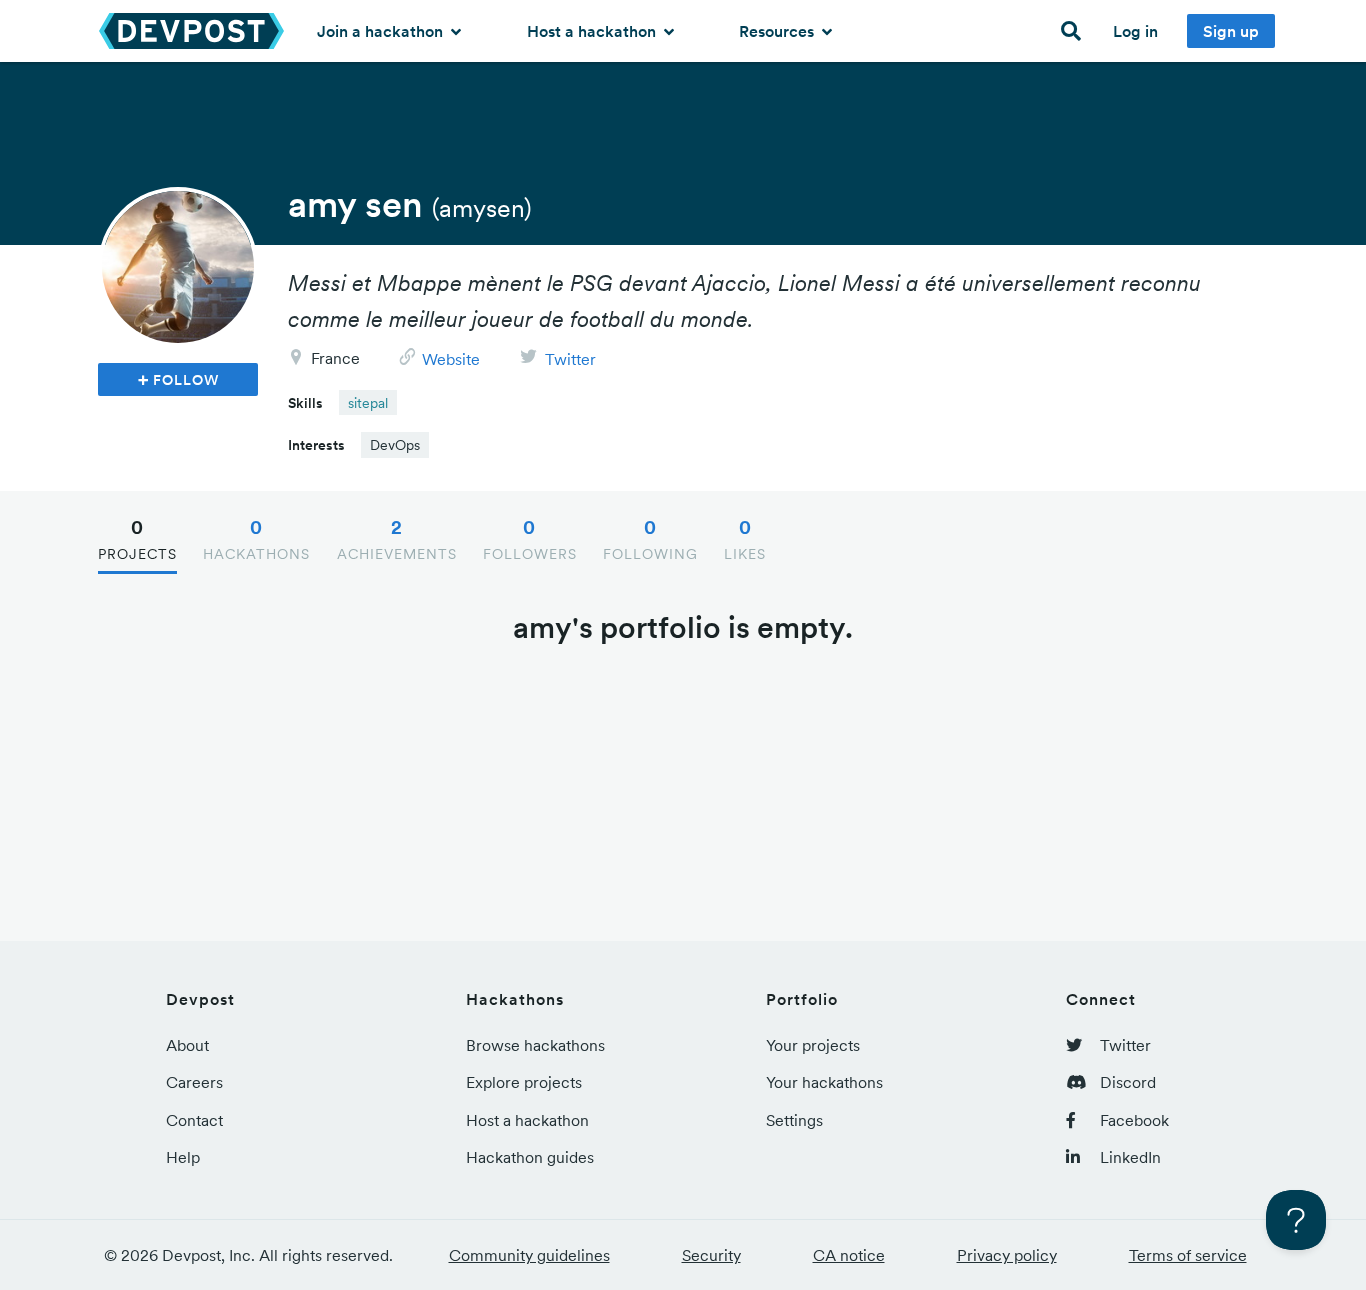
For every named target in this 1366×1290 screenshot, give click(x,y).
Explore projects (524, 1082)
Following (650, 539)
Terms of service (1188, 1255)
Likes (745, 539)
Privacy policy (1007, 1255)
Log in (1135, 31)
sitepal (368, 403)
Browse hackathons (535, 1045)
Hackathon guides (530, 1157)
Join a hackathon (382, 31)
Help (183, 1157)
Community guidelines (529, 1255)
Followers (530, 539)
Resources (778, 31)
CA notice (849, 1255)
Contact (194, 1120)
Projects (137, 539)
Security (711, 1255)
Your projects (813, 1045)
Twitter (570, 359)
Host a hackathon (593, 31)
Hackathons (256, 539)
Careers (194, 1082)
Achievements (397, 539)
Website (451, 359)
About (187, 1045)
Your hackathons (824, 1082)
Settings (794, 1120)
